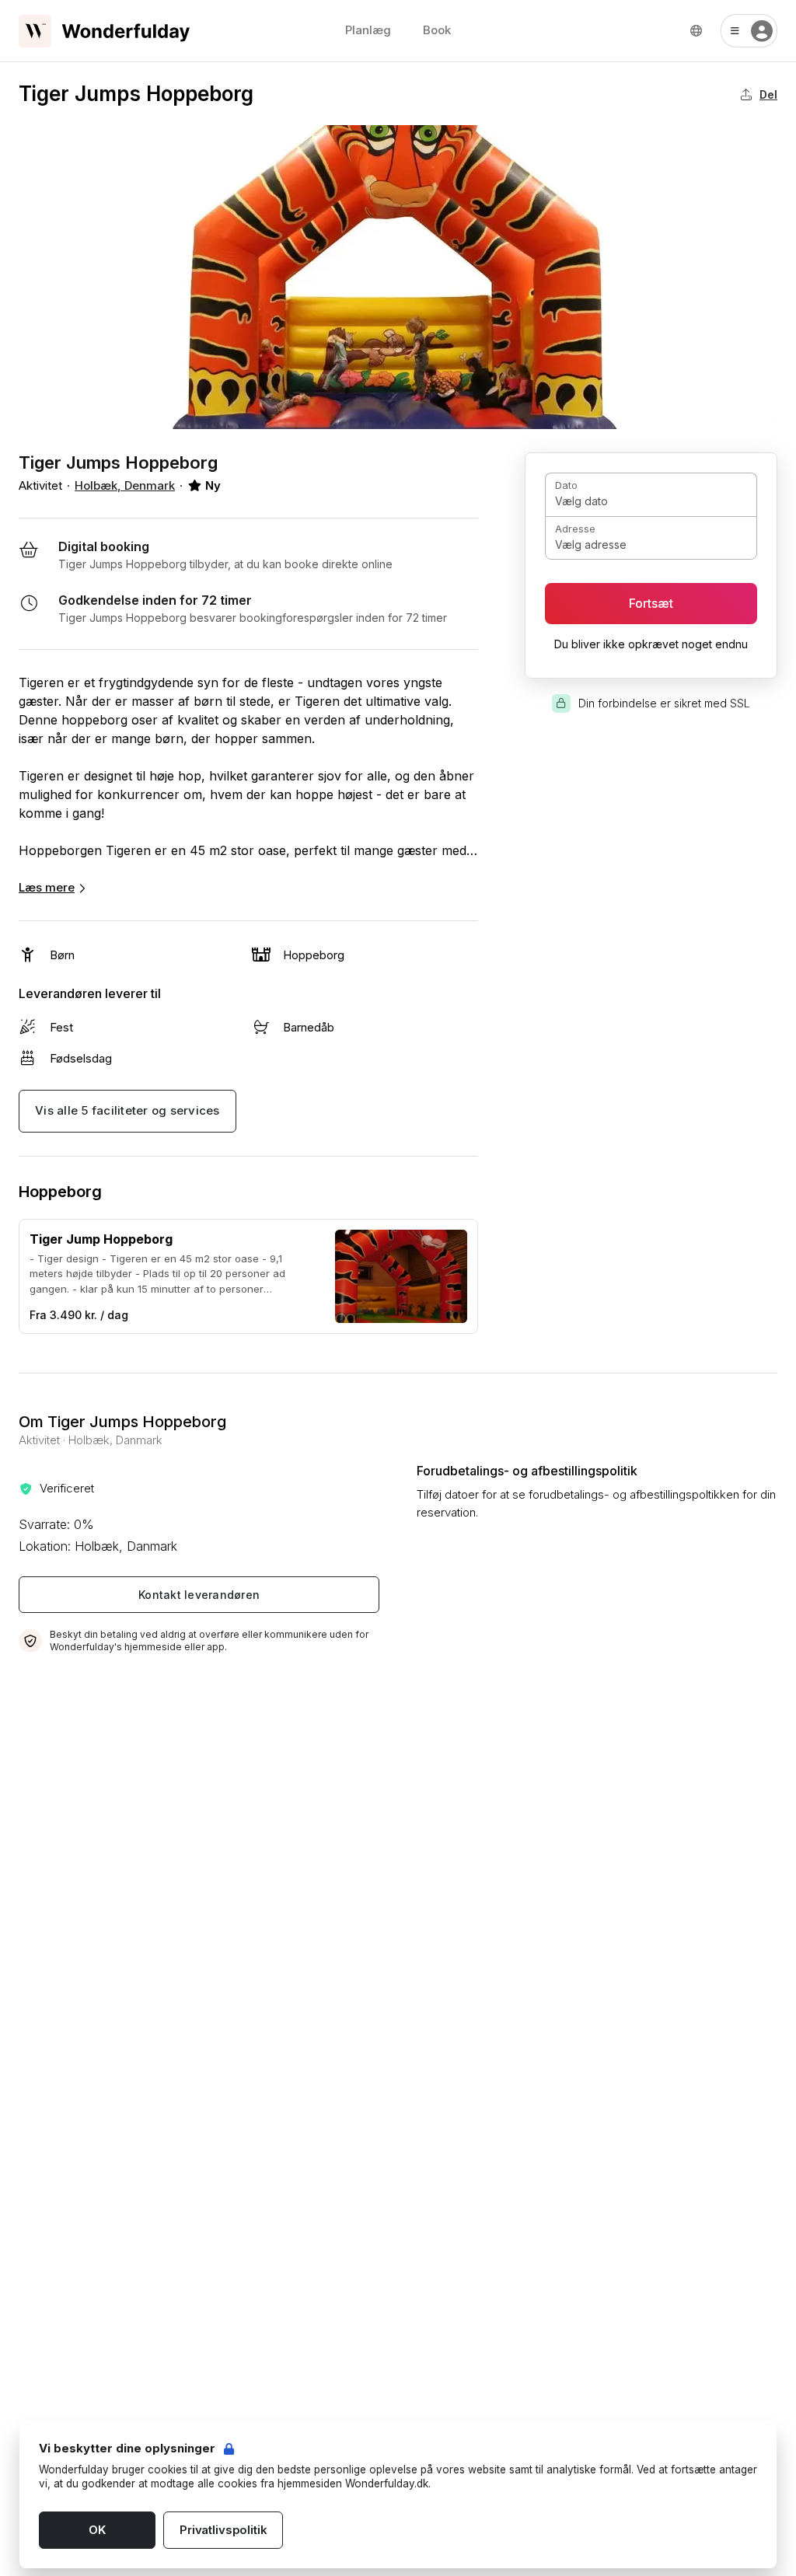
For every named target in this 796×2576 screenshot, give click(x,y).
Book (437, 30)
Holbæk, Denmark (125, 485)
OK (97, 2530)
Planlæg (368, 30)
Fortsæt (651, 604)
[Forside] (104, 31)
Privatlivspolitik (223, 2530)
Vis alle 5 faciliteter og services (127, 1110)
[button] (749, 31)
